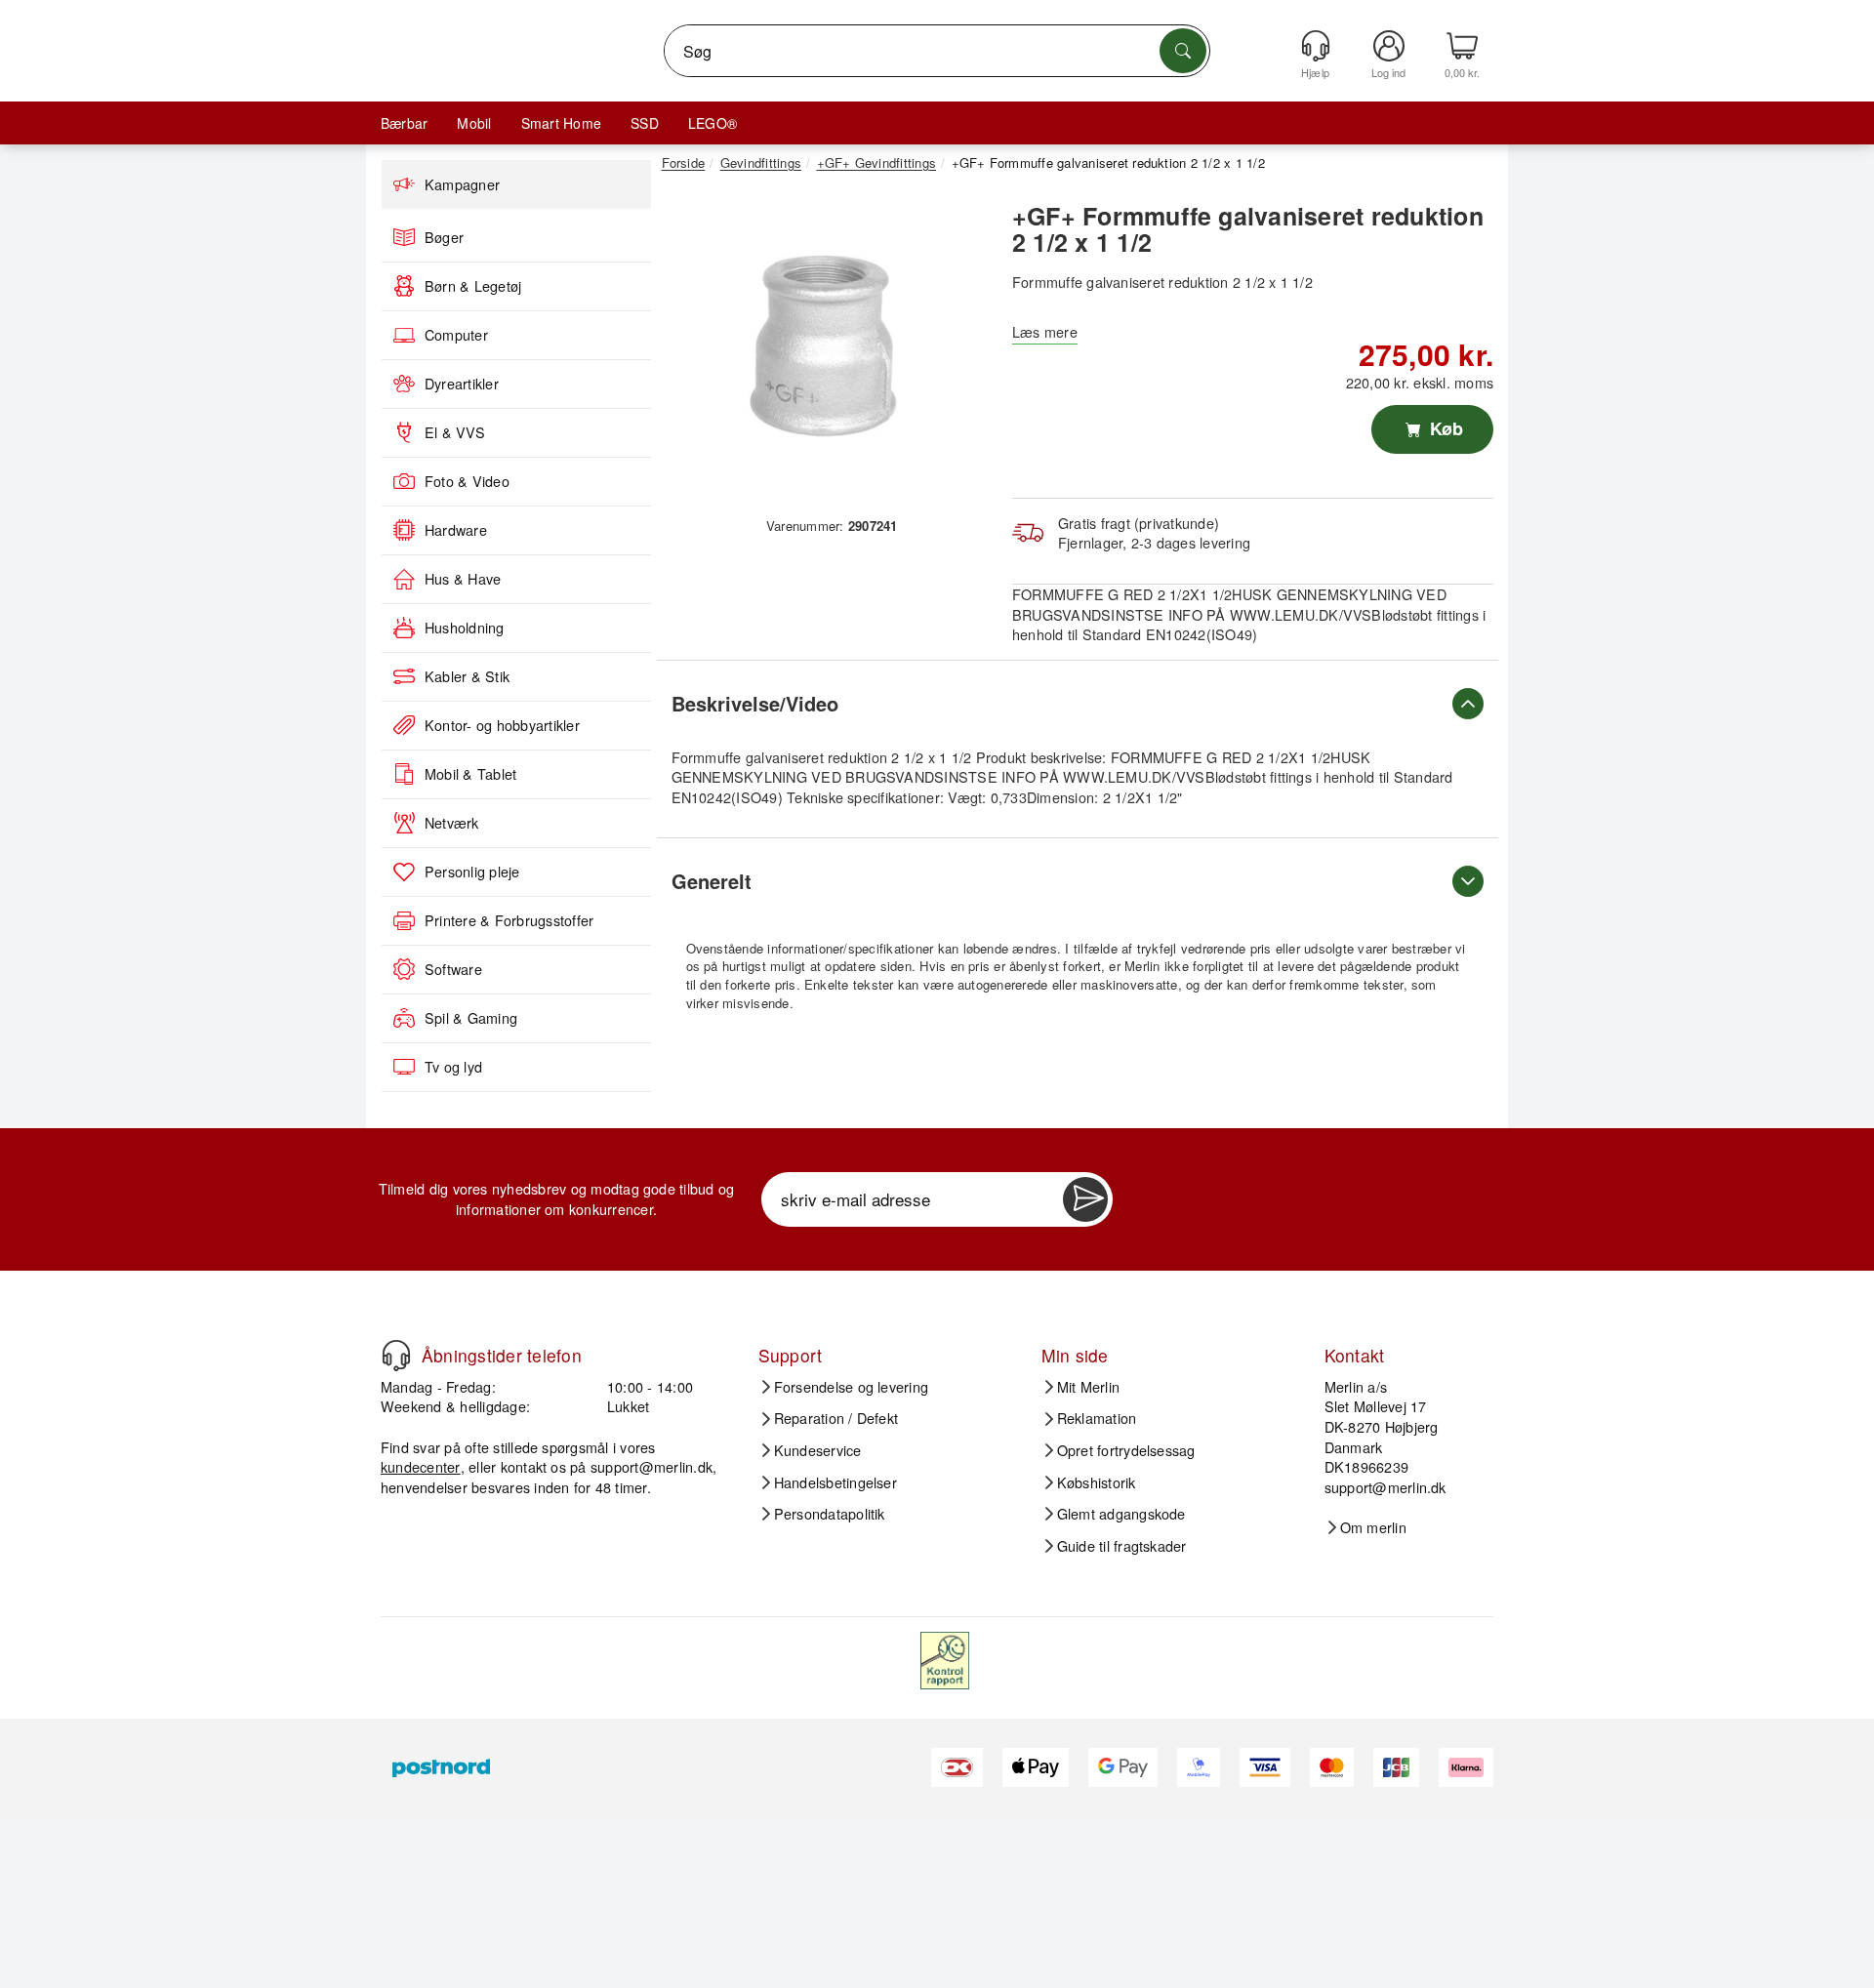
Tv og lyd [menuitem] (453, 1067)
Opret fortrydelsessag (1126, 1450)
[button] (825, 349)
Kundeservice (818, 1450)
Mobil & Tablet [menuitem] (470, 774)
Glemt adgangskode (1121, 1514)
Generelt (712, 881)
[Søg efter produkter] (1183, 51)
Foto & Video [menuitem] (467, 481)
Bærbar (404, 123)
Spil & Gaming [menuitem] (471, 1018)
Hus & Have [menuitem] (463, 579)
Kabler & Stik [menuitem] (467, 676)
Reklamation (1097, 1418)
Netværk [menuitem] (452, 823)
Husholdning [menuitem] (465, 628)
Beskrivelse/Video (755, 703)
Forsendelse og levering (852, 1387)
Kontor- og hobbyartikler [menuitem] (502, 725)
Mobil (474, 123)
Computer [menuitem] (456, 335)
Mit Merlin (1088, 1387)
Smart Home (561, 123)
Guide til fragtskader (1122, 1546)
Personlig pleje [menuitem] (472, 872)
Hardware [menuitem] (456, 530)
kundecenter (421, 1466)
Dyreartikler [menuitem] (462, 384)
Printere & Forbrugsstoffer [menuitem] (509, 920)
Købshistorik (1097, 1482)
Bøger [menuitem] (444, 237)
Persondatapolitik (830, 1514)
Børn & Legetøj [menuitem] (473, 286)
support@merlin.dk (652, 1466)
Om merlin (1373, 1527)
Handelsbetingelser (835, 1482)
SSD (645, 123)
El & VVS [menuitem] (455, 432)
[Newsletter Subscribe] (1085, 1199)
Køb (1444, 428)
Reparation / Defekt (836, 1418)
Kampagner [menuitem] (462, 184)
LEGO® (713, 123)
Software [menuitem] (453, 969)
